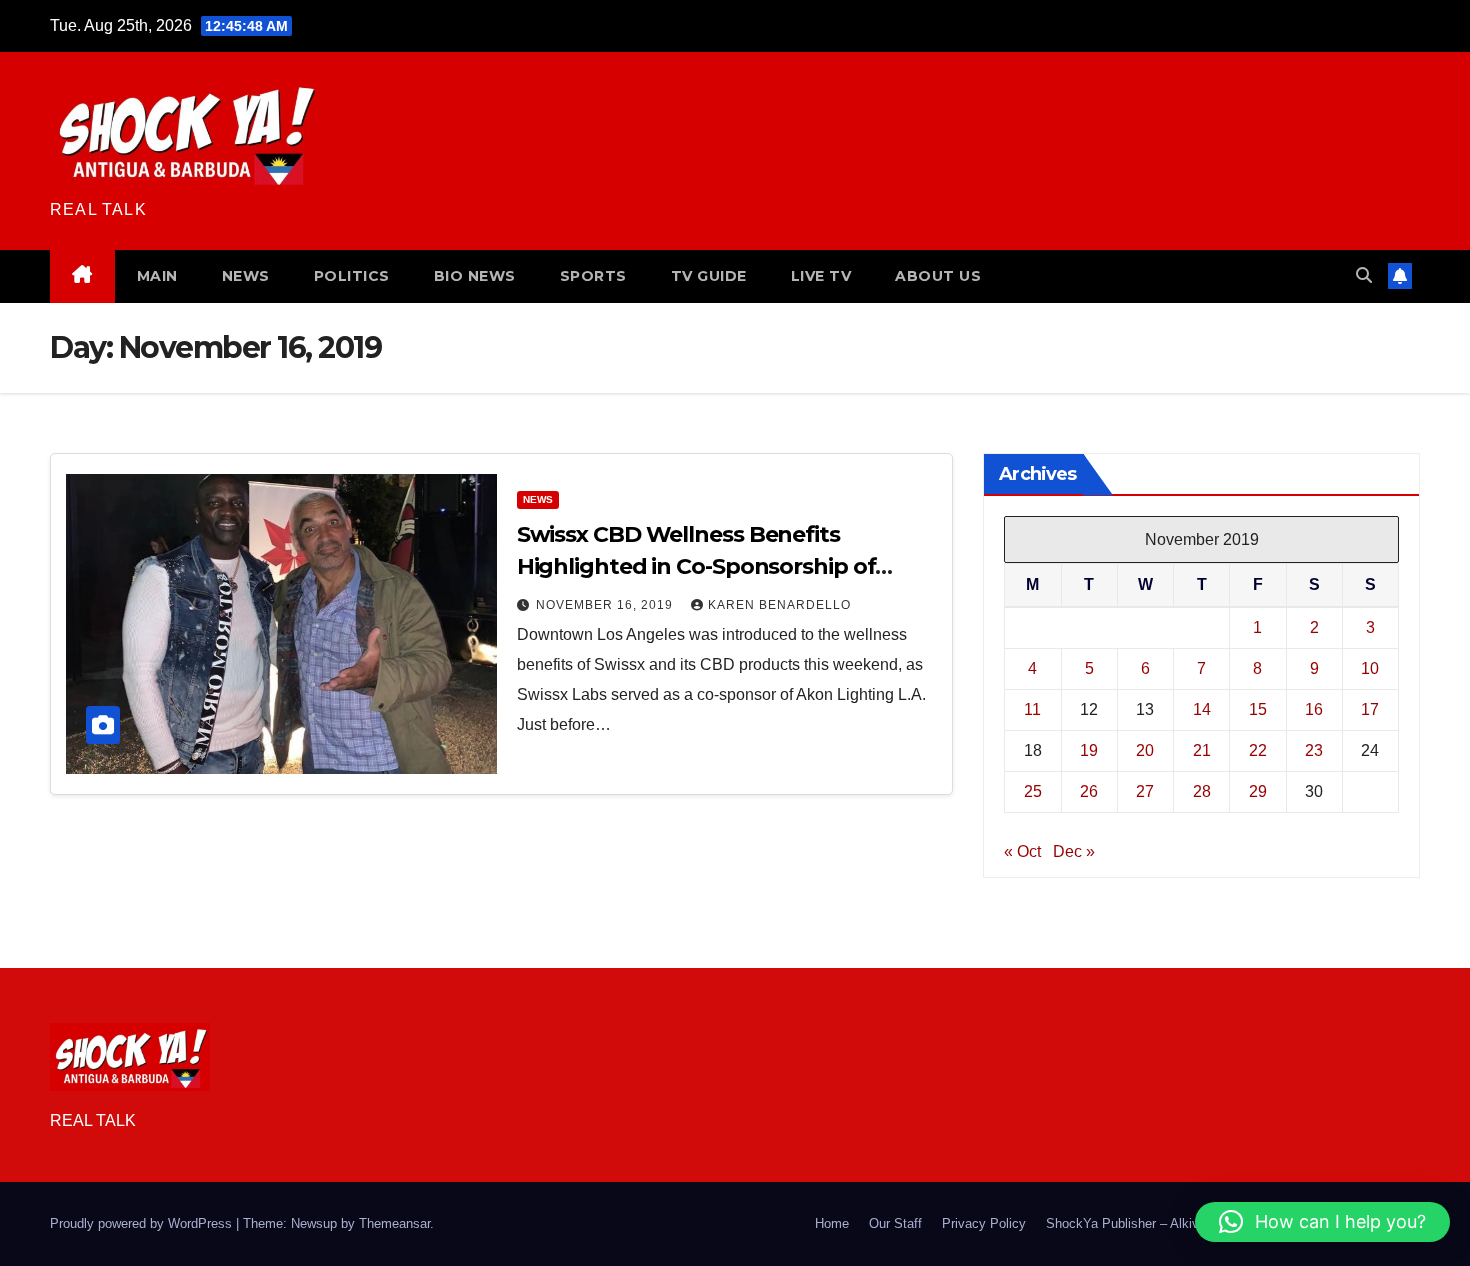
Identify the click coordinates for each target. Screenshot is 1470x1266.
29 (1258, 791)
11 (1032, 709)
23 (1314, 750)
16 (1314, 709)
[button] (1364, 275)
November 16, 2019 (606, 605)
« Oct (1022, 851)
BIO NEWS (475, 276)
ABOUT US (938, 276)
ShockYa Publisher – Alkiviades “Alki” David (1173, 1223)
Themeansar (394, 1223)
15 (1258, 709)
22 (1258, 750)
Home (832, 1223)
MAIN (157, 276)
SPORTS (593, 276)
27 (1145, 791)
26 (1089, 791)
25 (1033, 791)
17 (1370, 709)
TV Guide (709, 276)
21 (1202, 750)
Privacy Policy (984, 1223)
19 (1089, 750)
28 (1202, 791)
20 (1145, 750)
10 (1370, 668)
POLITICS (352, 276)
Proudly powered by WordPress (143, 1223)
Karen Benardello (779, 605)
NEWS (246, 276)
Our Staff (895, 1223)
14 (1202, 709)
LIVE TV (821, 276)
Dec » (1074, 851)
